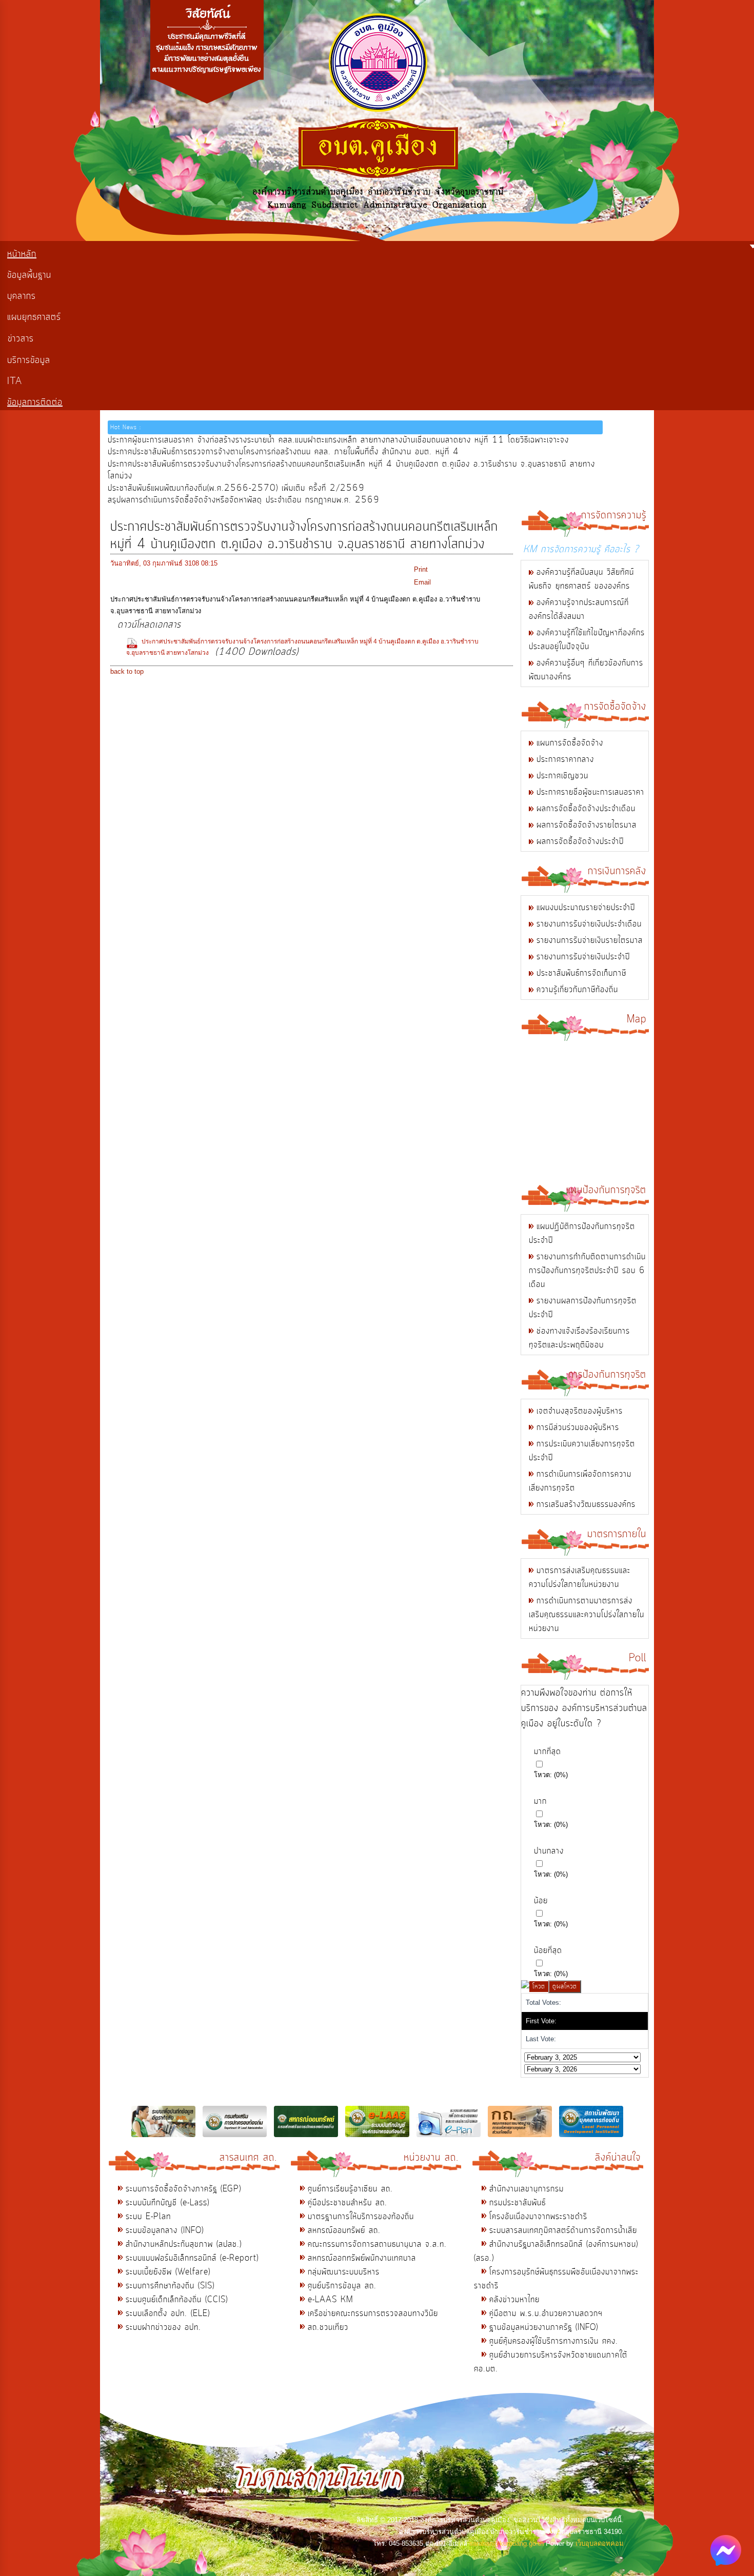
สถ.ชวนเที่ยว (328, 2327)
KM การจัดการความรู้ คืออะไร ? (581, 549)
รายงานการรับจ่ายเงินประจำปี (583, 957)
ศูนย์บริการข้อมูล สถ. (342, 2286)
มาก (540, 1801)
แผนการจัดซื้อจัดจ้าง (570, 743)
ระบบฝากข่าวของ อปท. (163, 2327)
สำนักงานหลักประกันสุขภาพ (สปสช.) (184, 2244)
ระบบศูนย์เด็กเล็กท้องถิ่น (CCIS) (177, 2300)
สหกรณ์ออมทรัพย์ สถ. (344, 2230)
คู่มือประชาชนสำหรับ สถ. (348, 2203)
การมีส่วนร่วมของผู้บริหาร (578, 1427)
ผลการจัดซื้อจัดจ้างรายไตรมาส (587, 825)
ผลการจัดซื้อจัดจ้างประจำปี (580, 841)
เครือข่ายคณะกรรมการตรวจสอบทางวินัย (373, 2313)
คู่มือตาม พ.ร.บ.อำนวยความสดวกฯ (546, 2313)
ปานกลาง (549, 1851)
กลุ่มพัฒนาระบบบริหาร (344, 2272)
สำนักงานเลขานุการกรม (527, 2189)
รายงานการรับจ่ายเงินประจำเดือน (589, 924)
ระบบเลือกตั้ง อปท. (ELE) (168, 2313)
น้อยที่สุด (548, 1950)
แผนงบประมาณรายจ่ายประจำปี (586, 908)
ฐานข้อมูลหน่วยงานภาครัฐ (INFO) (544, 2327)
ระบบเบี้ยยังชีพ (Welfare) (168, 2272)
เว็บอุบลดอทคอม (600, 2543)
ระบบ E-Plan (148, 2217)
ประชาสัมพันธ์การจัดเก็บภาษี (581, 973)
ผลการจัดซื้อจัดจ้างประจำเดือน (586, 809)
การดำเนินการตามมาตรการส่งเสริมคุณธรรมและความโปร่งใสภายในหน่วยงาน (587, 1615)
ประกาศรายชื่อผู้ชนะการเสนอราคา (590, 792)
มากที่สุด (548, 1752)
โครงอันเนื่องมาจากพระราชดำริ (538, 2217)
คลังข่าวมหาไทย (514, 2300)
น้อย (541, 1901)
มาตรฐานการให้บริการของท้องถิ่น (361, 2217)
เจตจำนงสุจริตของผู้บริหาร (580, 1411)
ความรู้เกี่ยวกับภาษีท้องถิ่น (577, 990)
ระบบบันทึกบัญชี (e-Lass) (167, 2203)
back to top (127, 671)
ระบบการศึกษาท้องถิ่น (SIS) (170, 2286)
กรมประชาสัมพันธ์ (518, 2203)
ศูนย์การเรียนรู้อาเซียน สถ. (350, 2189)
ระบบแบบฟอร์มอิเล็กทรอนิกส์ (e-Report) (192, 2258)
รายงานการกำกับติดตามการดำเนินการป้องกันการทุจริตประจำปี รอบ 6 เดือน (587, 1271)
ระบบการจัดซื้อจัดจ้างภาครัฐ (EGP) (183, 2189)
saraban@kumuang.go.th (507, 2543)
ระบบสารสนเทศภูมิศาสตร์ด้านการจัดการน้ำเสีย (563, 2230)
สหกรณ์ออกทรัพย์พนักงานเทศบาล (362, 2258)
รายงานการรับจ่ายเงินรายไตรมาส (590, 940)
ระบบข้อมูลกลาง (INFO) (165, 2230)
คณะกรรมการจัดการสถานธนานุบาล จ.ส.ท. (377, 2244)
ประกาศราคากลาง (565, 759)
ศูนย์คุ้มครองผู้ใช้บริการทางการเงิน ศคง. (554, 2341)
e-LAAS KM (331, 2300)
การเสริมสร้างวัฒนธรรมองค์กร (586, 1504)
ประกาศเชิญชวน (562, 776)
